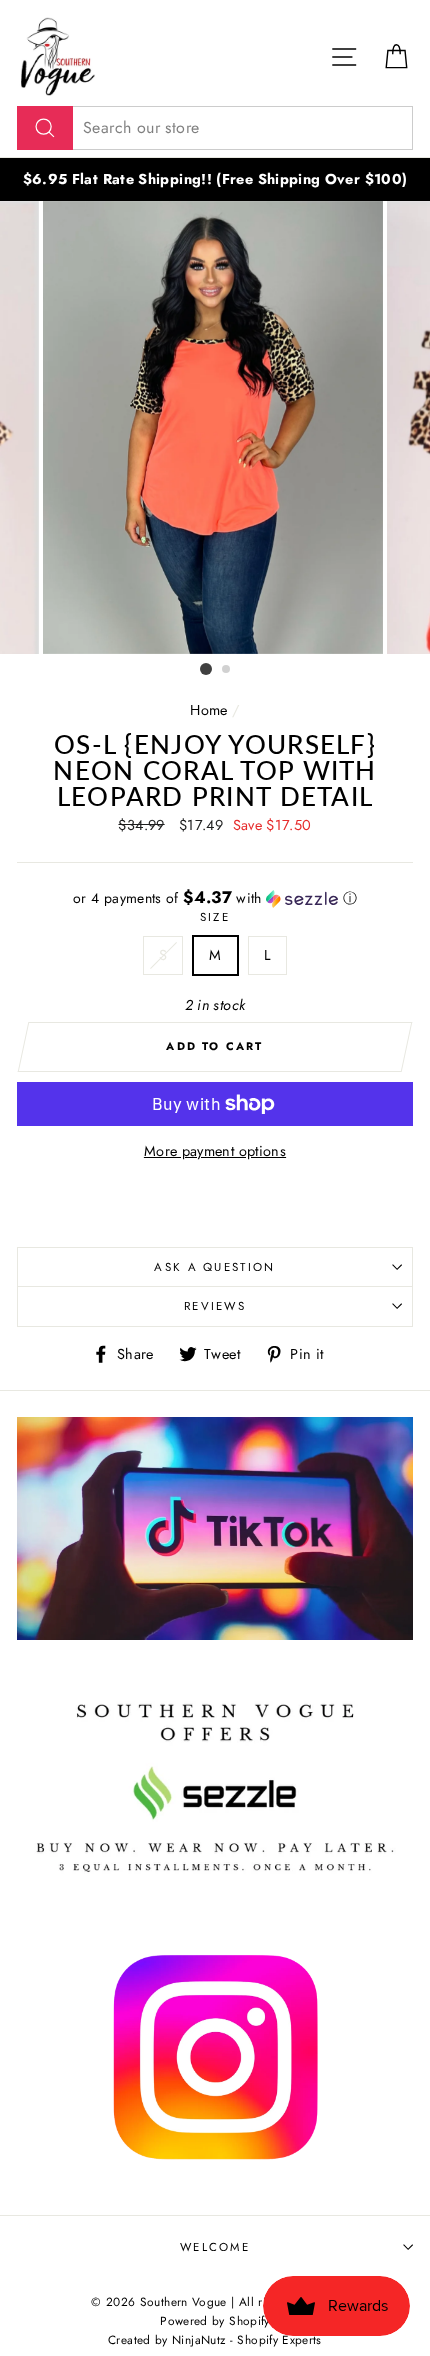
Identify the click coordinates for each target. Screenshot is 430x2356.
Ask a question (214, 1267)
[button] (215, 898)
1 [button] (206, 669)
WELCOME (215, 2247)
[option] (215, 179)
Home (208, 710)
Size (215, 917)
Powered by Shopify (215, 2320)
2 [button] (227, 670)
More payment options (215, 1151)
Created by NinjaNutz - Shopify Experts (215, 2339)
